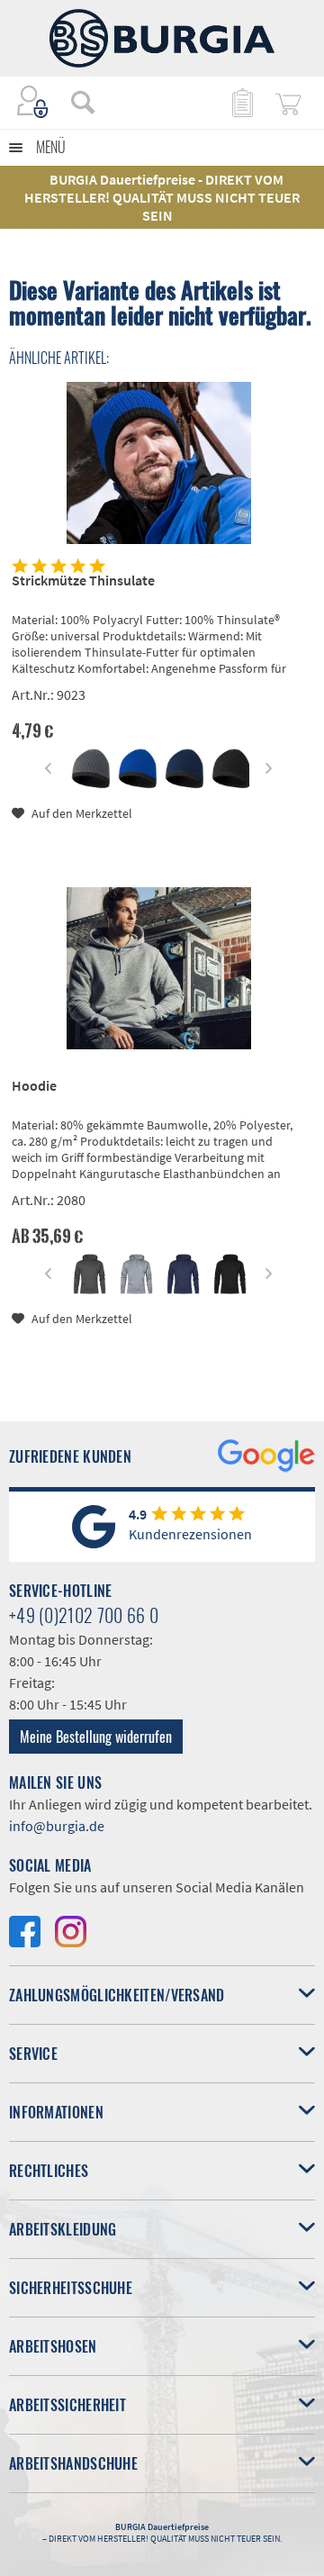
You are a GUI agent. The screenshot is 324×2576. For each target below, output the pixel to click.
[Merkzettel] (241, 102)
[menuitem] (74, 102)
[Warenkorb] (288, 102)
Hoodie (34, 1085)
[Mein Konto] (33, 102)
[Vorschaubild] (90, 769)
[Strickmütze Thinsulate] (159, 463)
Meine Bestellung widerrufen (96, 1737)
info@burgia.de (57, 1826)
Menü (51, 147)
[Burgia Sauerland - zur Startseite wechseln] (162, 38)
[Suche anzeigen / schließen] (83, 102)
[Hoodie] (159, 968)
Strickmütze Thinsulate (83, 580)
